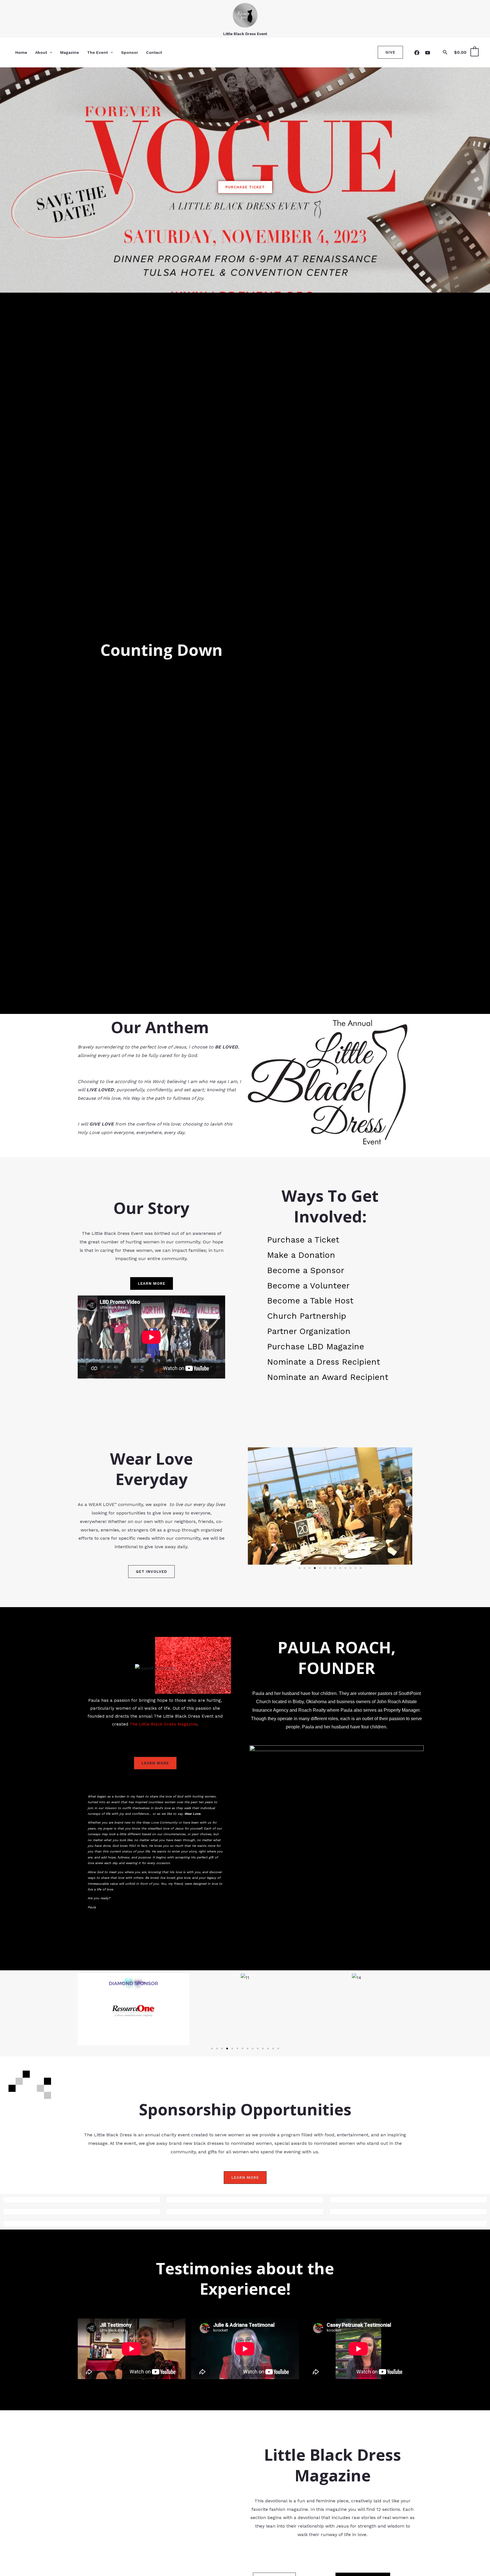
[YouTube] (428, 53)
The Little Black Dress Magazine (163, 1724)
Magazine (70, 52)
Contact (154, 52)
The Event (97, 52)
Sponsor (130, 52)
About (41, 52)
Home (21, 52)
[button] (50, 52)
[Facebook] (417, 53)
